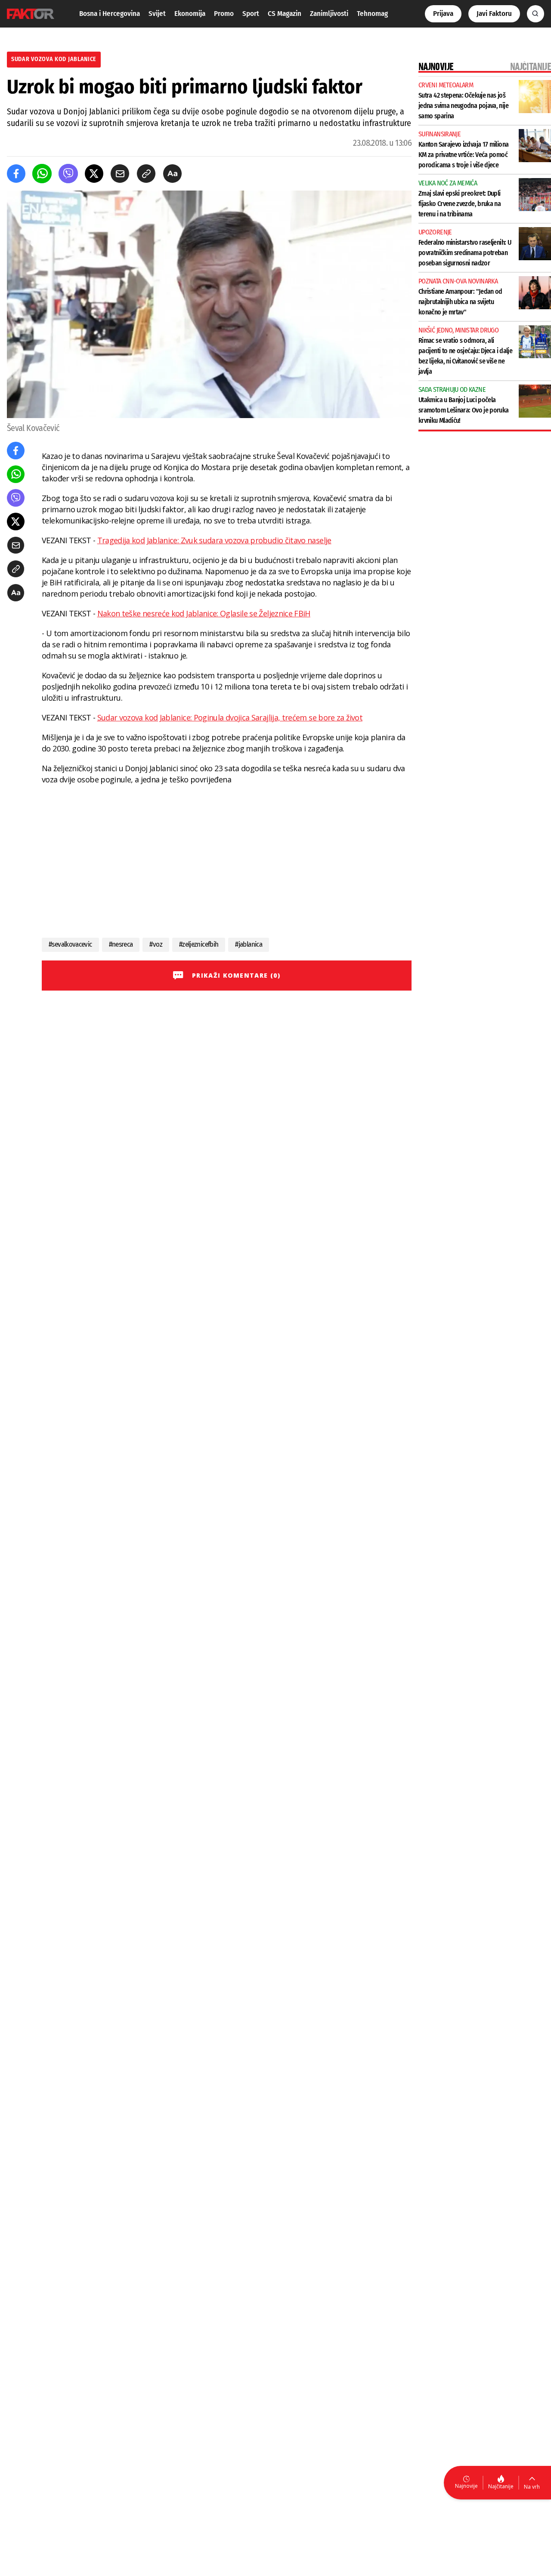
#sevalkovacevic (70, 944)
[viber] (68, 174)
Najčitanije (501, 2486)
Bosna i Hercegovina (110, 14)
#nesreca (121, 944)
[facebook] (16, 174)
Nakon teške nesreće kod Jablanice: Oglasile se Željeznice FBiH (204, 613)
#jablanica (249, 944)
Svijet (157, 14)
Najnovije (466, 2486)
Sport (251, 14)
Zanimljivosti (329, 14)
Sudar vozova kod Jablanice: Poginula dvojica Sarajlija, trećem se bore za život (230, 717)
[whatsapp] (42, 174)
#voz (156, 944)
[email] (120, 174)
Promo (224, 14)
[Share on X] (94, 174)
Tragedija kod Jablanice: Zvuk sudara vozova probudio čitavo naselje (214, 540)
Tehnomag (372, 14)
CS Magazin (285, 14)
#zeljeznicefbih (199, 944)
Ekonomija (190, 14)
